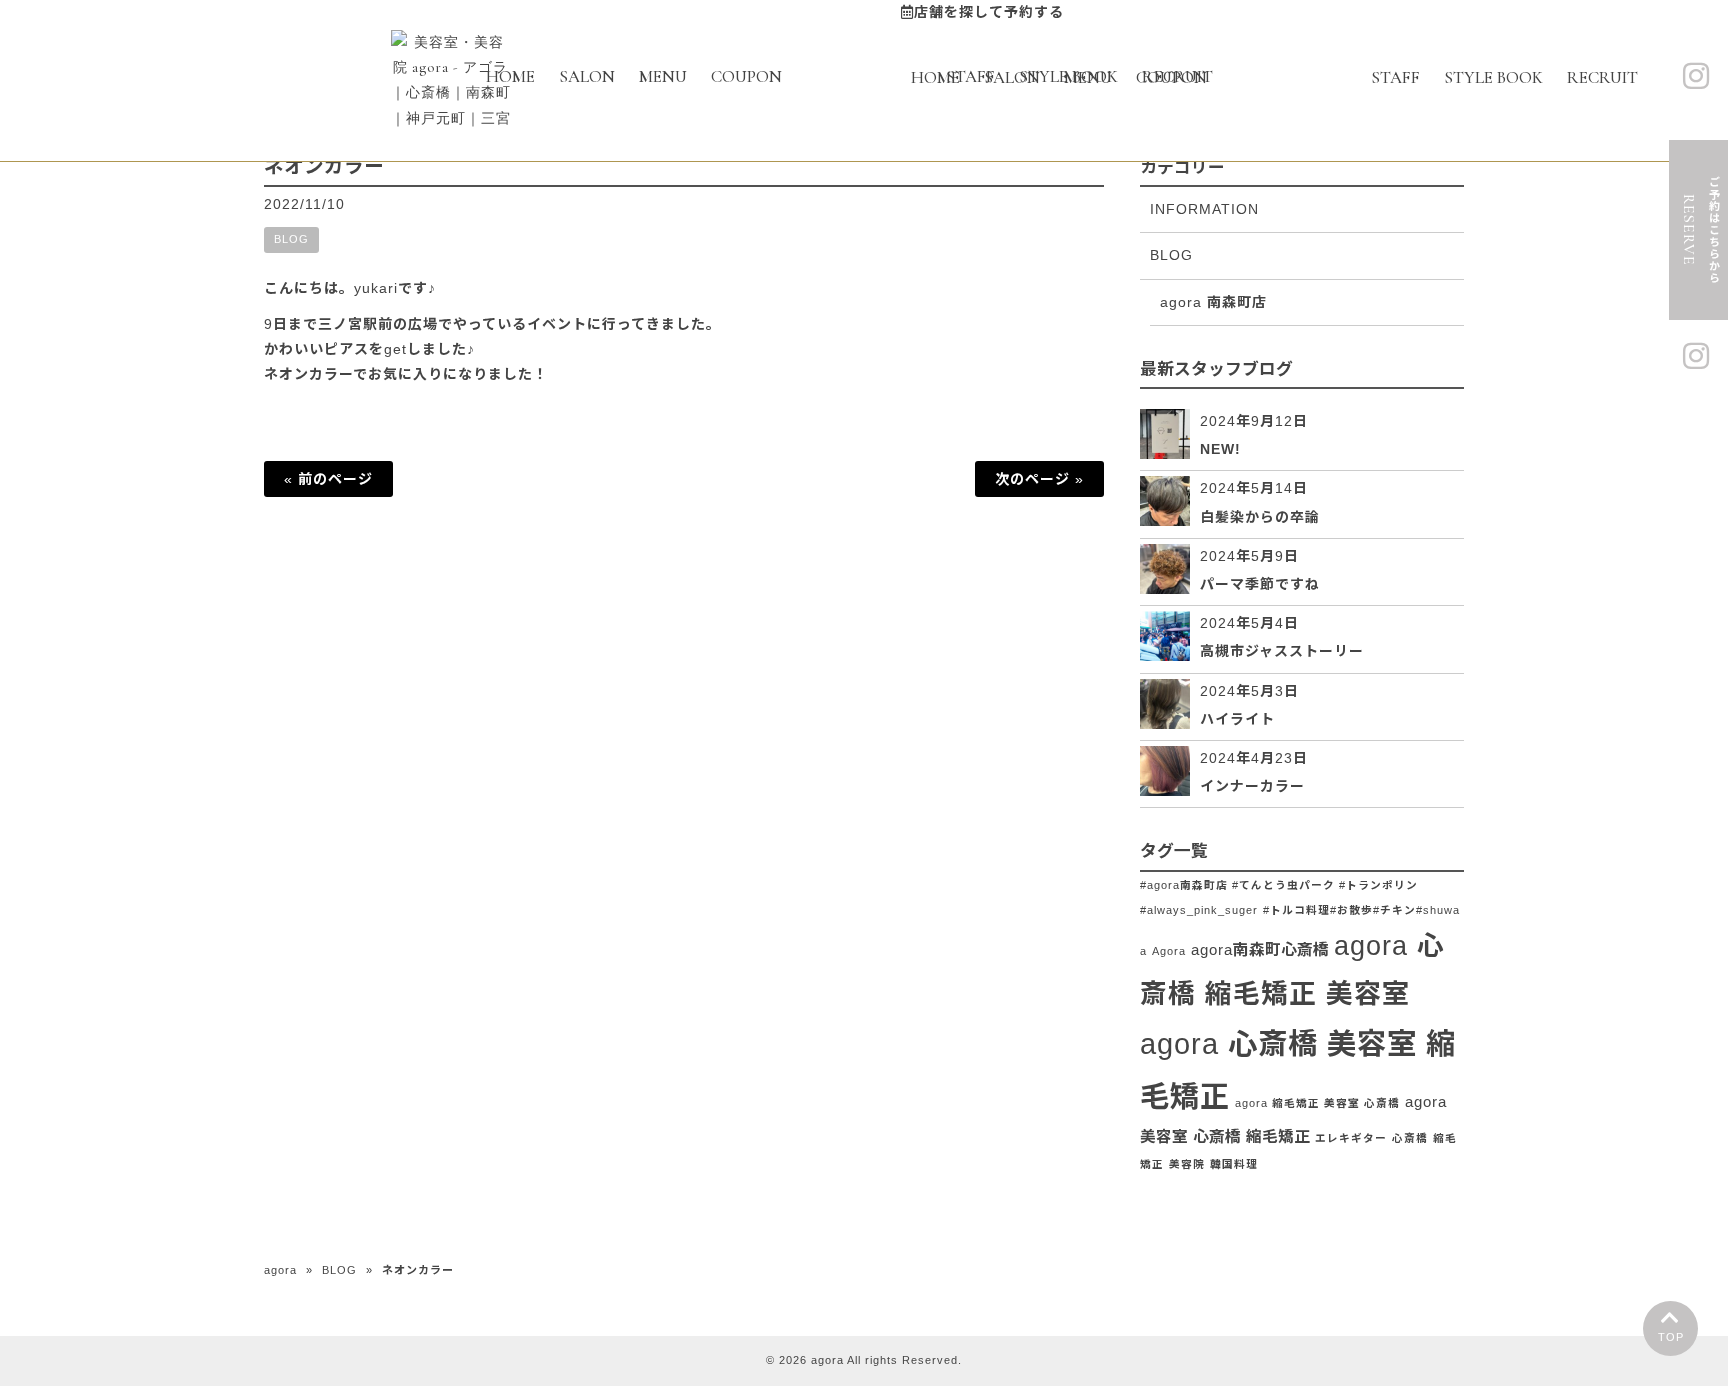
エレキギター (1351, 1138)
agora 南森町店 (1213, 302)
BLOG (291, 239)
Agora (1169, 951)
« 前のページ (328, 479)
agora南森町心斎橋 (1260, 949)
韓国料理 (1234, 1164)
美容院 (1187, 1164)
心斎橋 (1410, 1138)
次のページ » (1039, 479)
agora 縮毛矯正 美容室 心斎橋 (1317, 1103)
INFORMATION (1204, 209)
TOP (1671, 1337)
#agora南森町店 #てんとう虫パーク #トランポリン (1279, 885)
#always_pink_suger (1199, 910)
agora (280, 1270)
